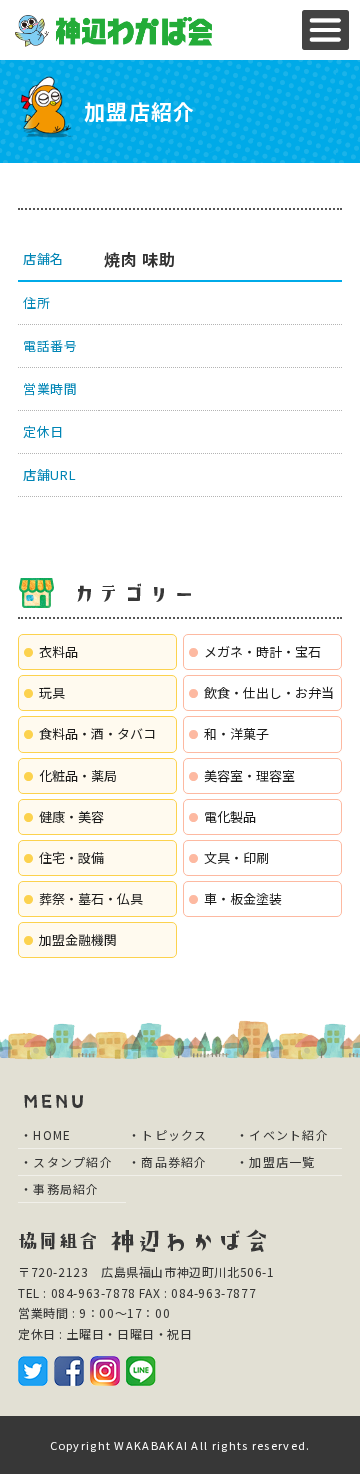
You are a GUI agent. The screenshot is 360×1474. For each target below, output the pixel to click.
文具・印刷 (236, 857)
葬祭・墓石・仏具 (91, 898)
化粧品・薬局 (78, 775)
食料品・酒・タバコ (97, 733)
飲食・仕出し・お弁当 (269, 692)
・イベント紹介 (282, 1134)
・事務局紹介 (60, 1188)
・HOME (46, 1134)
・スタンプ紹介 (66, 1161)
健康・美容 (71, 816)
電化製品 (230, 816)
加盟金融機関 (78, 939)
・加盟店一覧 (276, 1161)
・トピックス (168, 1134)
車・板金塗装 (243, 898)
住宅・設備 (71, 857)
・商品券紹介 (168, 1161)
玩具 (52, 692)
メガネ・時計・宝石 (262, 651)
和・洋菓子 (236, 733)
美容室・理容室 (249, 775)
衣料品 (58, 651)
